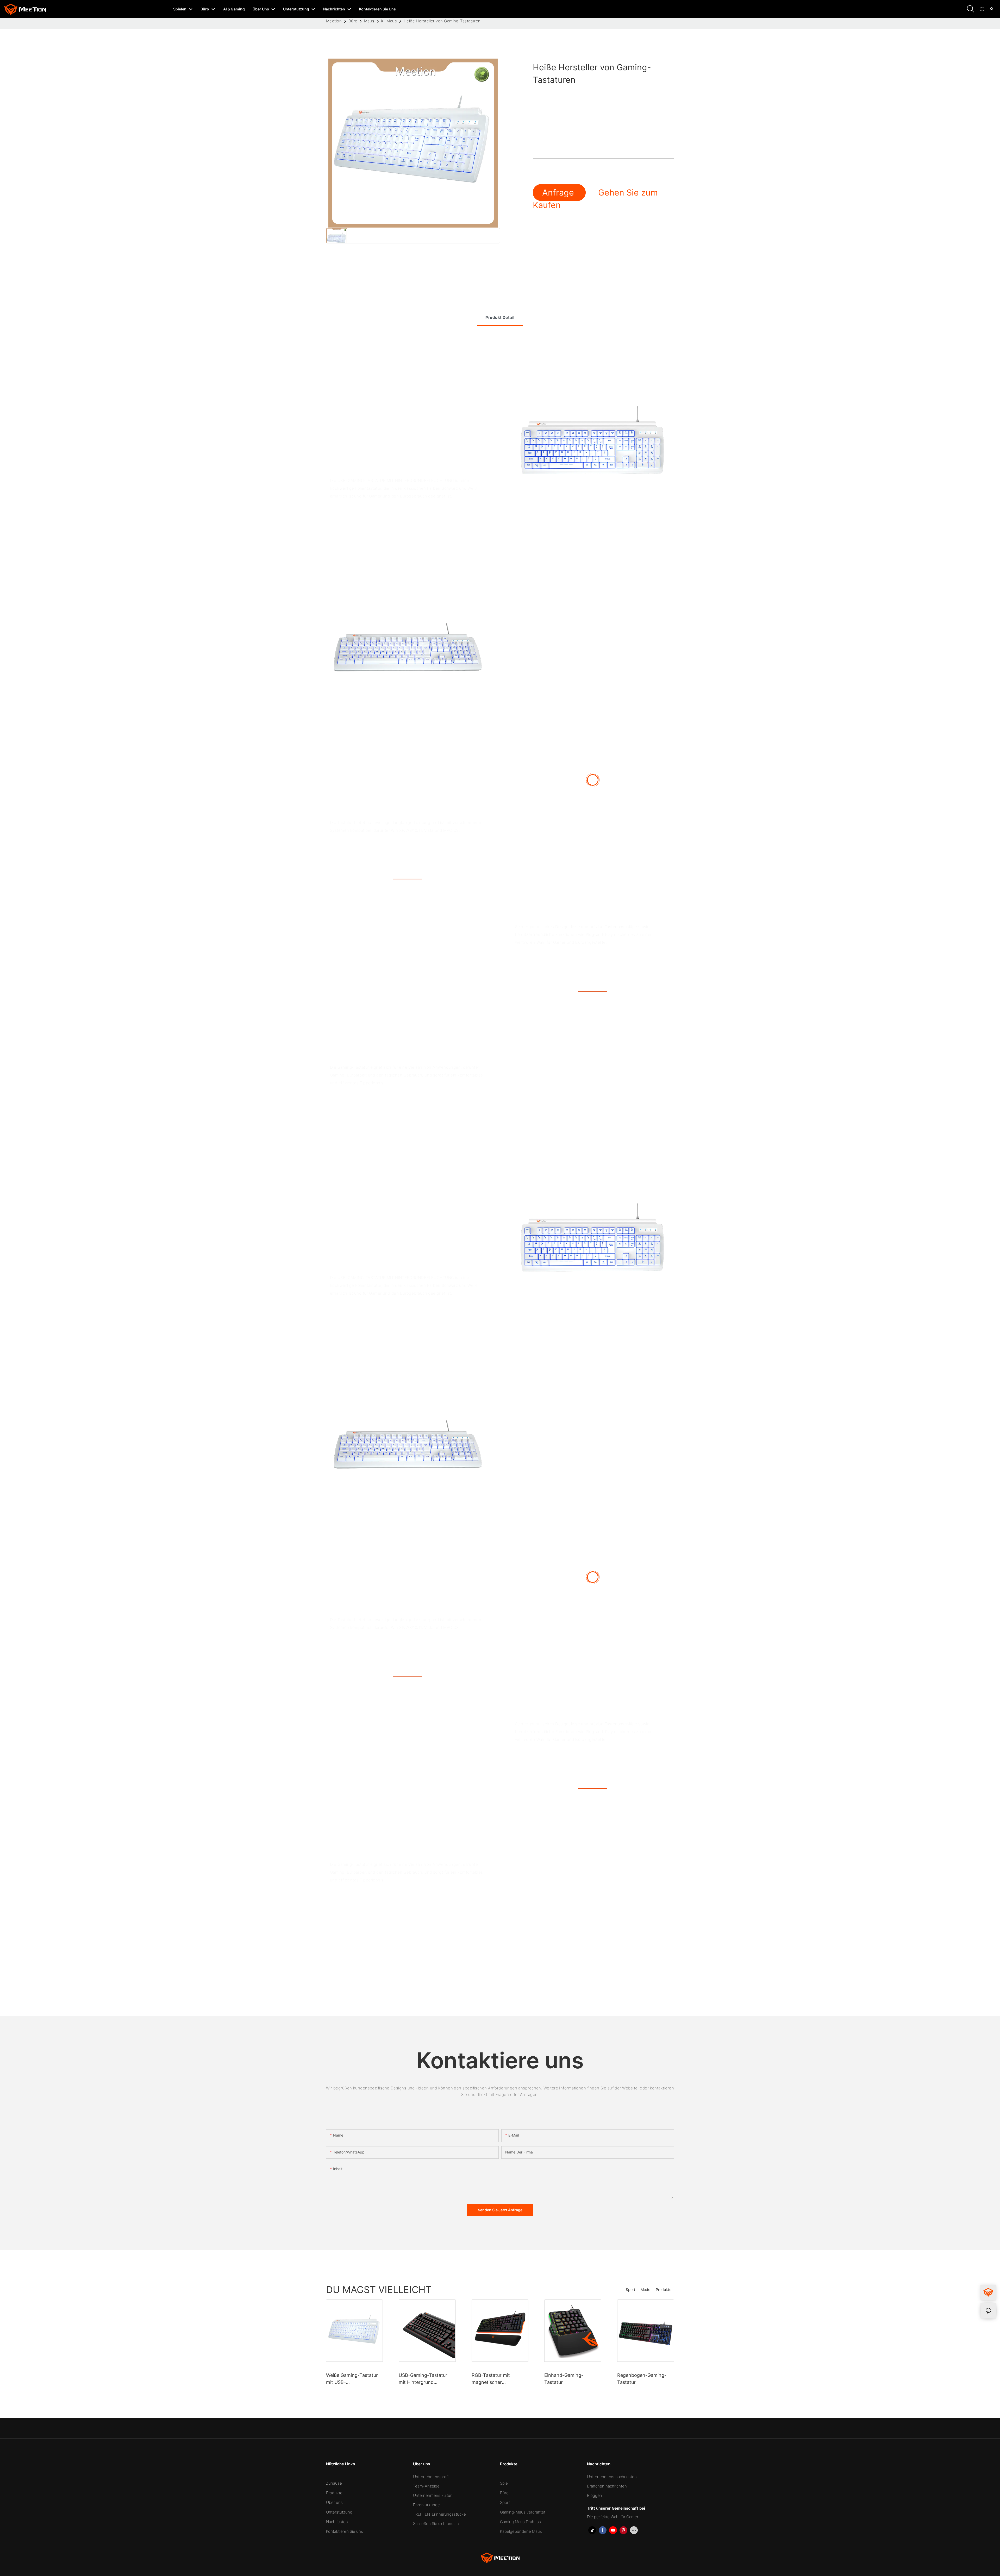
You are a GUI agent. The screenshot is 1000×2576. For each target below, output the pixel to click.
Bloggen (595, 2495)
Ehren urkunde (426, 2505)
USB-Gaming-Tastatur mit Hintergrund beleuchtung (423, 2379)
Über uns (334, 2502)
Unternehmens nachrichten (612, 2477)
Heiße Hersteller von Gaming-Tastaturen (442, 21)
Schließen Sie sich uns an (436, 2524)
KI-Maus (389, 21)
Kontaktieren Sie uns (345, 2531)
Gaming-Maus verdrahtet (523, 2512)
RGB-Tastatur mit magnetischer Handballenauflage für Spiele (496, 2379)
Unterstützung (339, 2512)
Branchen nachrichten (607, 2486)
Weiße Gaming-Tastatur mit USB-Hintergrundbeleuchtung (353, 2379)
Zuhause (334, 2483)
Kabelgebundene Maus (521, 2531)
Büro (353, 21)
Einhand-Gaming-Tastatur (564, 2379)
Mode (645, 2290)
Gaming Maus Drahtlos (520, 2522)
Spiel (504, 2483)
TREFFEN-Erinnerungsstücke (439, 2514)
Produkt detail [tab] (500, 317)
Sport (630, 2290)
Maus (369, 21)
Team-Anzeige (426, 2486)
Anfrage (559, 193)
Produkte (664, 2290)
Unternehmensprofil (431, 2477)
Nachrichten (337, 2522)
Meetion (334, 21)
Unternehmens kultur (432, 2495)
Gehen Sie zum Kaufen (595, 199)
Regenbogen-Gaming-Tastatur (642, 2379)
